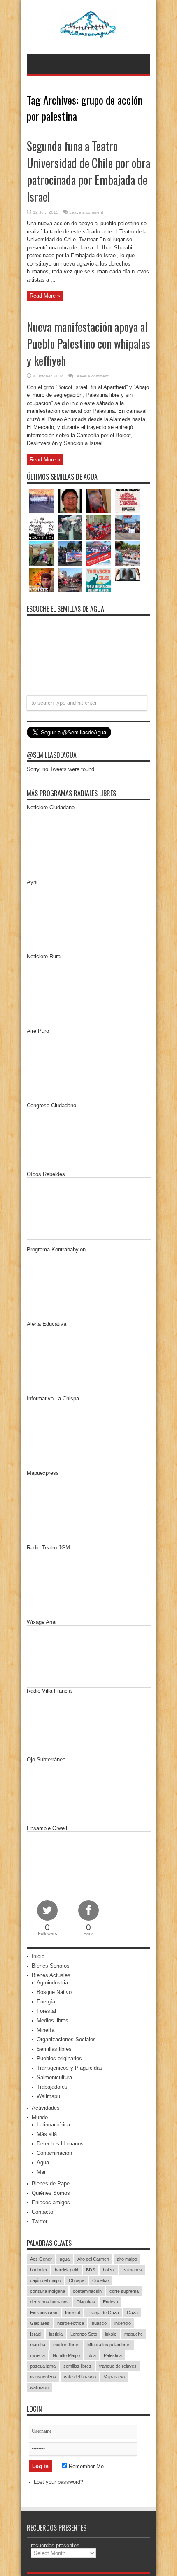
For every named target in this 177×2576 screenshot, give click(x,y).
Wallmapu (48, 2096)
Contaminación (54, 2153)
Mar (41, 2172)
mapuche (134, 2334)
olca (92, 2355)
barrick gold (66, 2270)
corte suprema (124, 2291)
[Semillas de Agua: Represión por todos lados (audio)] (70, 501)
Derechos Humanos (60, 2144)
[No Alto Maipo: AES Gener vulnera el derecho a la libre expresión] (128, 501)
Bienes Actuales (51, 1975)
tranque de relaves (118, 2366)
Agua (43, 2163)
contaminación (87, 2291)
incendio (123, 2323)
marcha (38, 2345)
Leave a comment (86, 212)
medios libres (66, 2345)
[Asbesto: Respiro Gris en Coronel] (41, 527)
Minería (45, 2030)
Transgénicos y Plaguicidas (70, 2068)
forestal (72, 2313)
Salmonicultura (54, 2077)
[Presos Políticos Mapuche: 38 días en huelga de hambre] (41, 580)
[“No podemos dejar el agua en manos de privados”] (99, 580)
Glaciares (40, 2323)
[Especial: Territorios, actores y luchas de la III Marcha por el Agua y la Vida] (70, 580)
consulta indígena (48, 2291)
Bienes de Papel (51, 2184)
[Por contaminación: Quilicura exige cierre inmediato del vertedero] (99, 554)
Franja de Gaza (103, 2313)
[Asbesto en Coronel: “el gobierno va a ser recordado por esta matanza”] (128, 574)
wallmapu (39, 2387)
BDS (91, 2270)
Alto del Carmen (93, 2259)
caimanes (132, 2270)
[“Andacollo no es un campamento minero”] (41, 501)
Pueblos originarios (59, 2058)
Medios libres (52, 2021)
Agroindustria (52, 1983)
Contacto (42, 2212)
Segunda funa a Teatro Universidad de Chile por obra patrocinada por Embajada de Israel (88, 171)
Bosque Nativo (54, 1992)
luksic (111, 2334)
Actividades (46, 2108)
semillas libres (77, 2366)
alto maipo (127, 2259)
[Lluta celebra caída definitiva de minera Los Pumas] (70, 554)
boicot (109, 2270)
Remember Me (85, 2466)
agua (65, 2259)
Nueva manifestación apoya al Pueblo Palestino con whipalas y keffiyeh (88, 344)
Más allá (47, 2134)
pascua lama (43, 2366)
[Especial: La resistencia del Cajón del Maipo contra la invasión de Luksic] (128, 554)
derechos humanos (49, 2302)
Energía (46, 2002)
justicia (56, 2334)
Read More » (45, 296)
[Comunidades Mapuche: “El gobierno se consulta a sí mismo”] (70, 527)
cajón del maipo (45, 2280)
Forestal (46, 2011)
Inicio (38, 1956)
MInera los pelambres (109, 2345)
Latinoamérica (53, 2125)
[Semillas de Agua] (89, 33)
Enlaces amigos (51, 2202)
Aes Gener (41, 2259)
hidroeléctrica (71, 2323)
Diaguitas (86, 2302)
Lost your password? (58, 2482)
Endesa (111, 2302)
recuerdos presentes (55, 2545)
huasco (99, 2323)
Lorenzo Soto (84, 2334)
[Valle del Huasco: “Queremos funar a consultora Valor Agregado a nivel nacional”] (99, 527)
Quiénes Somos (51, 2193)
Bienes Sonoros (51, 1966)
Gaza (132, 2313)
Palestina (113, 2355)
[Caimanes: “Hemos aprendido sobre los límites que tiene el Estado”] (41, 554)
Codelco (100, 2280)
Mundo (40, 2117)
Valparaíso (114, 2377)
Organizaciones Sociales (66, 2039)
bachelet (38, 2270)
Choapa (77, 2280)
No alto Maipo (66, 2355)
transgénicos (43, 2377)
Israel (36, 2334)
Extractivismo (44, 2313)
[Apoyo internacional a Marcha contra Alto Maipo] (99, 501)
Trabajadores (52, 2087)
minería (37, 2355)
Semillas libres (54, 2049)
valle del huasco (80, 2377)
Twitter (40, 2221)
